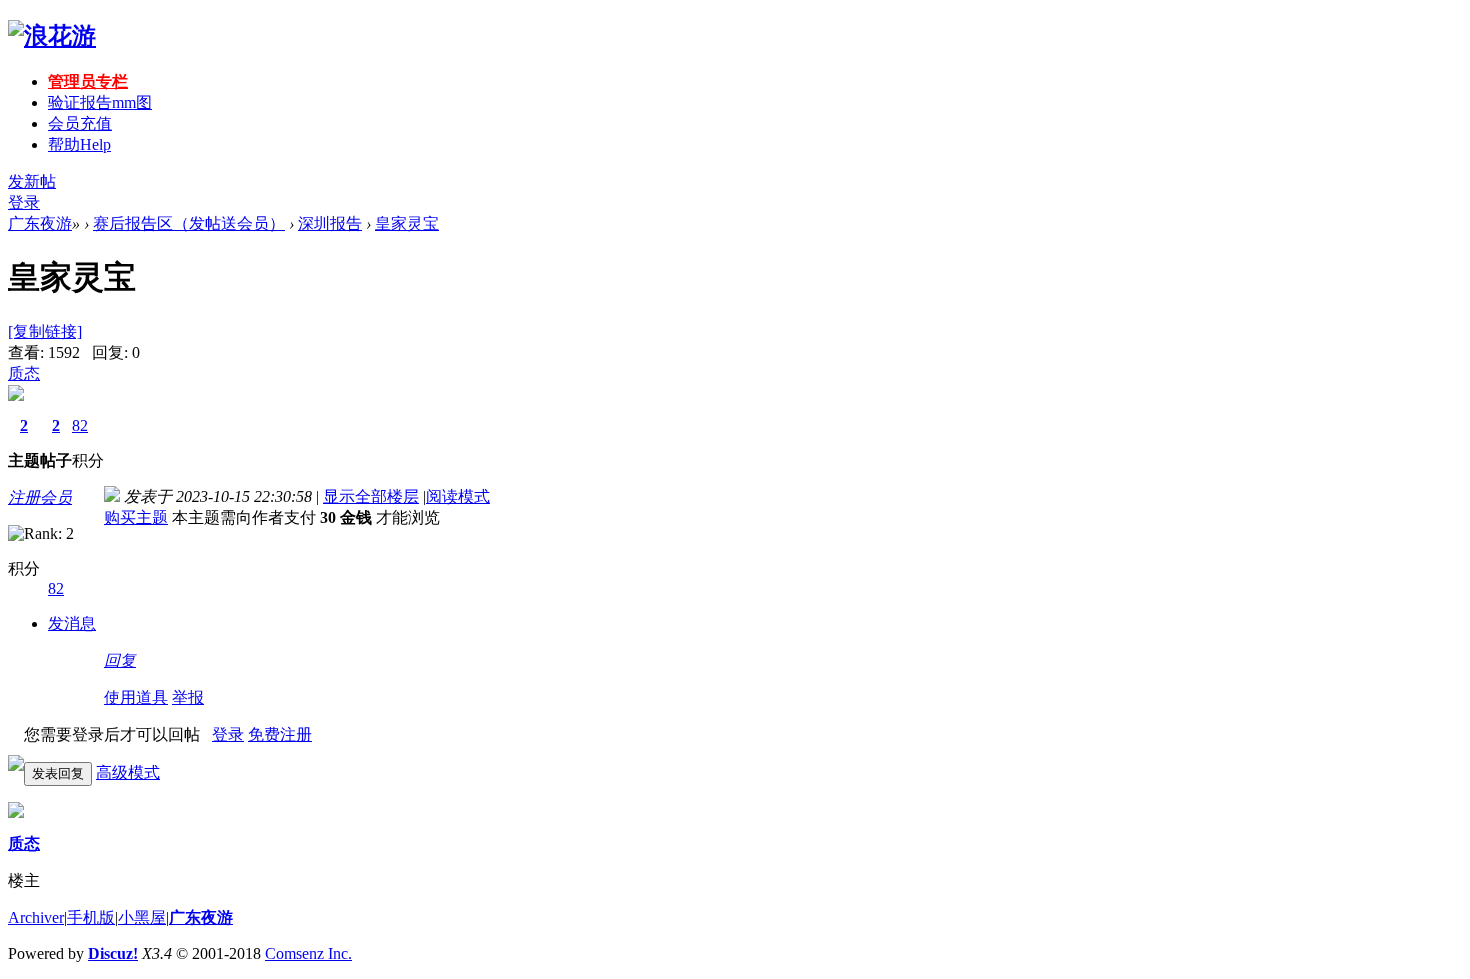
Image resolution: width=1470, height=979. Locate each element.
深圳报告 (330, 223)
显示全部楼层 (371, 496)
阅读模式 (458, 496)
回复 (120, 660)
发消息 (72, 623)
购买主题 (136, 517)
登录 (24, 202)
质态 (24, 373)
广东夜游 (40, 223)
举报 (188, 697)
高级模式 (128, 772)
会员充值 (80, 123)
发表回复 (58, 773)
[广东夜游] (52, 36)
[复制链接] (45, 331)
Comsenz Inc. (308, 953)
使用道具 (136, 697)
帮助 (79, 144)
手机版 (91, 917)
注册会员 (40, 497)
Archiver (36, 917)
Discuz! (113, 953)
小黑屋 (142, 917)
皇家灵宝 (407, 223)
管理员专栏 (88, 81)
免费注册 (280, 734)
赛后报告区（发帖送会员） (189, 223)
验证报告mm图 (100, 102)
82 (80, 425)
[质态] (16, 812)
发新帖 (32, 181)
